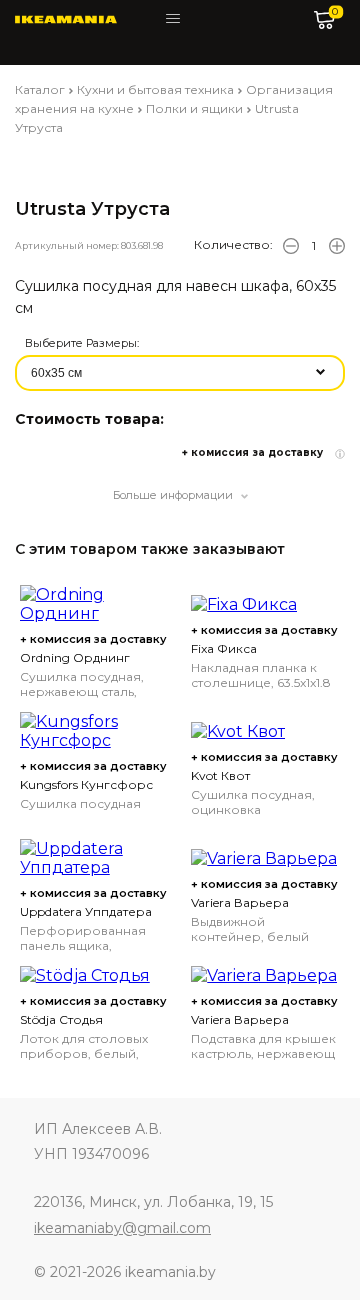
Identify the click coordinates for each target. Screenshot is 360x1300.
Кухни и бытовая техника (155, 89)
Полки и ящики (194, 108)
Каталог (40, 89)
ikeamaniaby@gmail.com (122, 1228)
